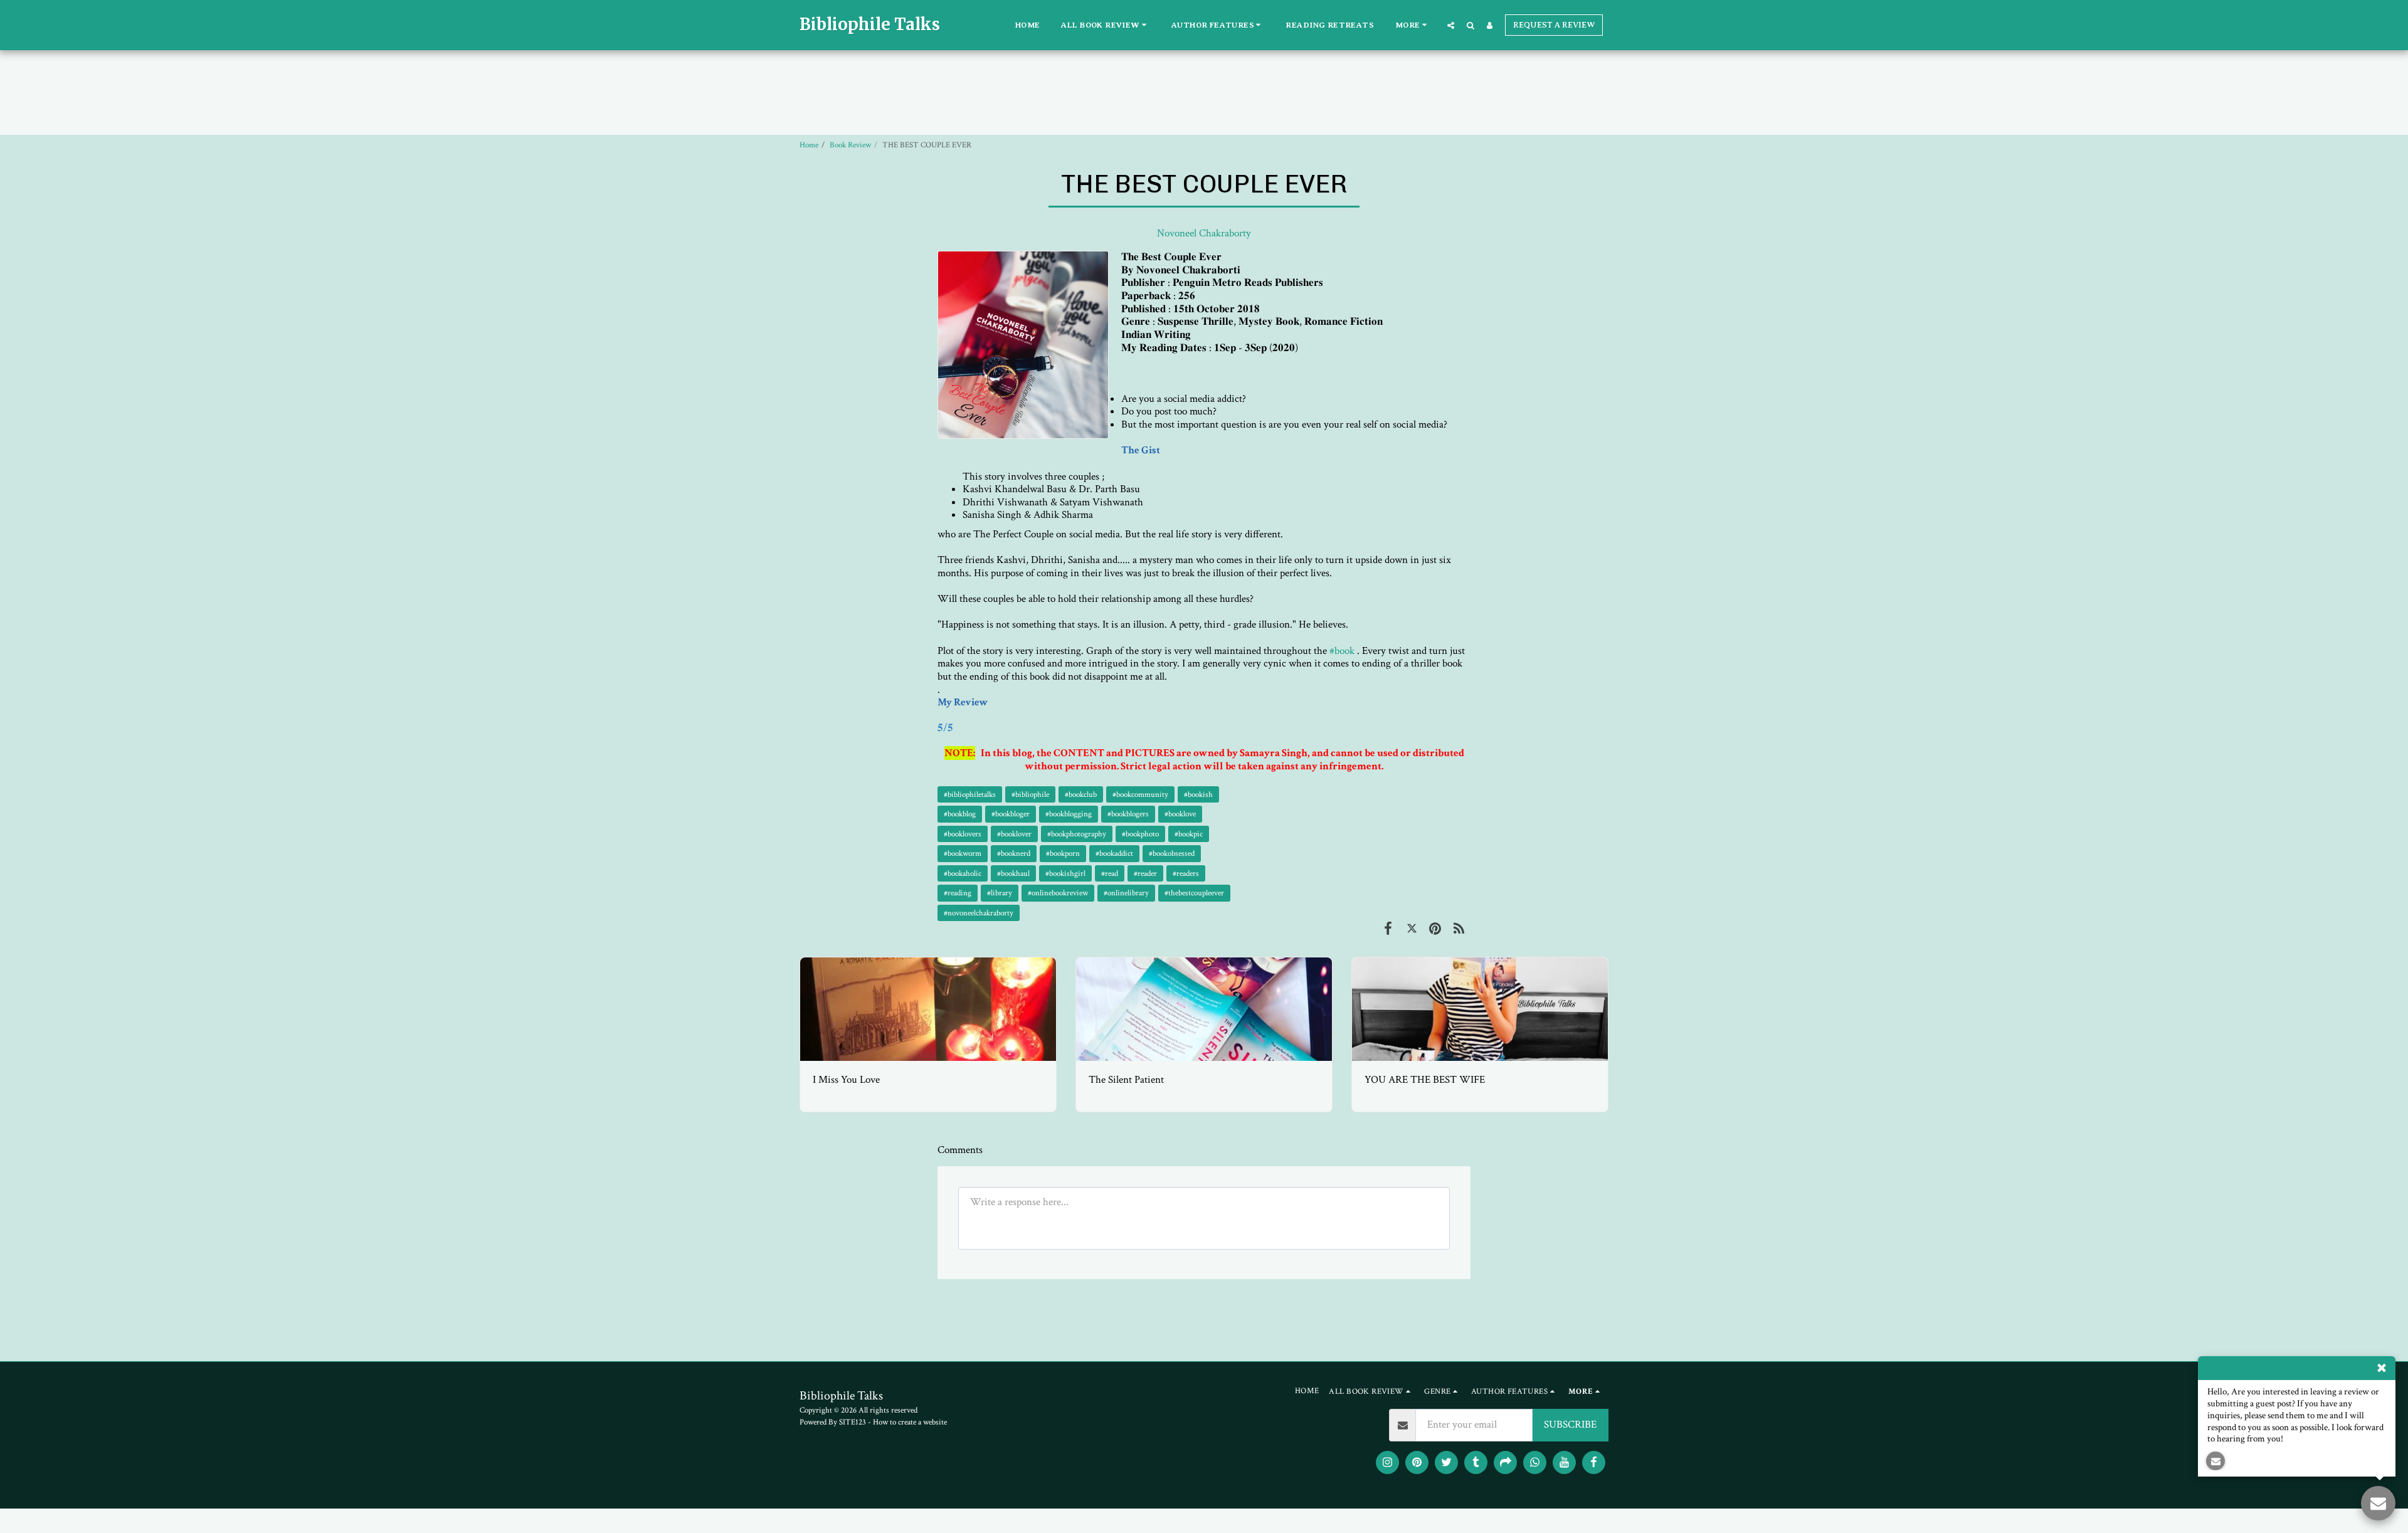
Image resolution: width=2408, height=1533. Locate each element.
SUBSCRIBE (1570, 1425)
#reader (1145, 873)
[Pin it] (1435, 929)
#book (1342, 651)
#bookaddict (1114, 853)
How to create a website (910, 1422)
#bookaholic (963, 873)
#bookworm (963, 853)
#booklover (1014, 834)
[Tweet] (1412, 929)
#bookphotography (1077, 834)
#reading (958, 893)
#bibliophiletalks (970, 794)
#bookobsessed (1172, 853)
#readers (1186, 873)
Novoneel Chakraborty (1204, 233)
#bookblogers (1128, 814)
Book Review (850, 145)
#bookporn (1063, 853)
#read (1110, 873)
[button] (1106, 25)
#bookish (1198, 794)
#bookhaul (1013, 873)
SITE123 (853, 1422)
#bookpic (1189, 834)
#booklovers (963, 834)
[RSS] (1459, 929)
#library (1000, 893)
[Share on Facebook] (1388, 929)
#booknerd (1014, 853)
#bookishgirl (1065, 873)
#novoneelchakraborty (979, 913)
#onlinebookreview (1058, 893)
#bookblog (960, 814)
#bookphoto (1140, 834)
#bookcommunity (1140, 794)
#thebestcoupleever (1194, 893)
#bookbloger (1011, 814)
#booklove (1180, 814)
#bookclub (1081, 794)
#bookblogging (1069, 814)
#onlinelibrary (1126, 893)
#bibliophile (1030, 794)
